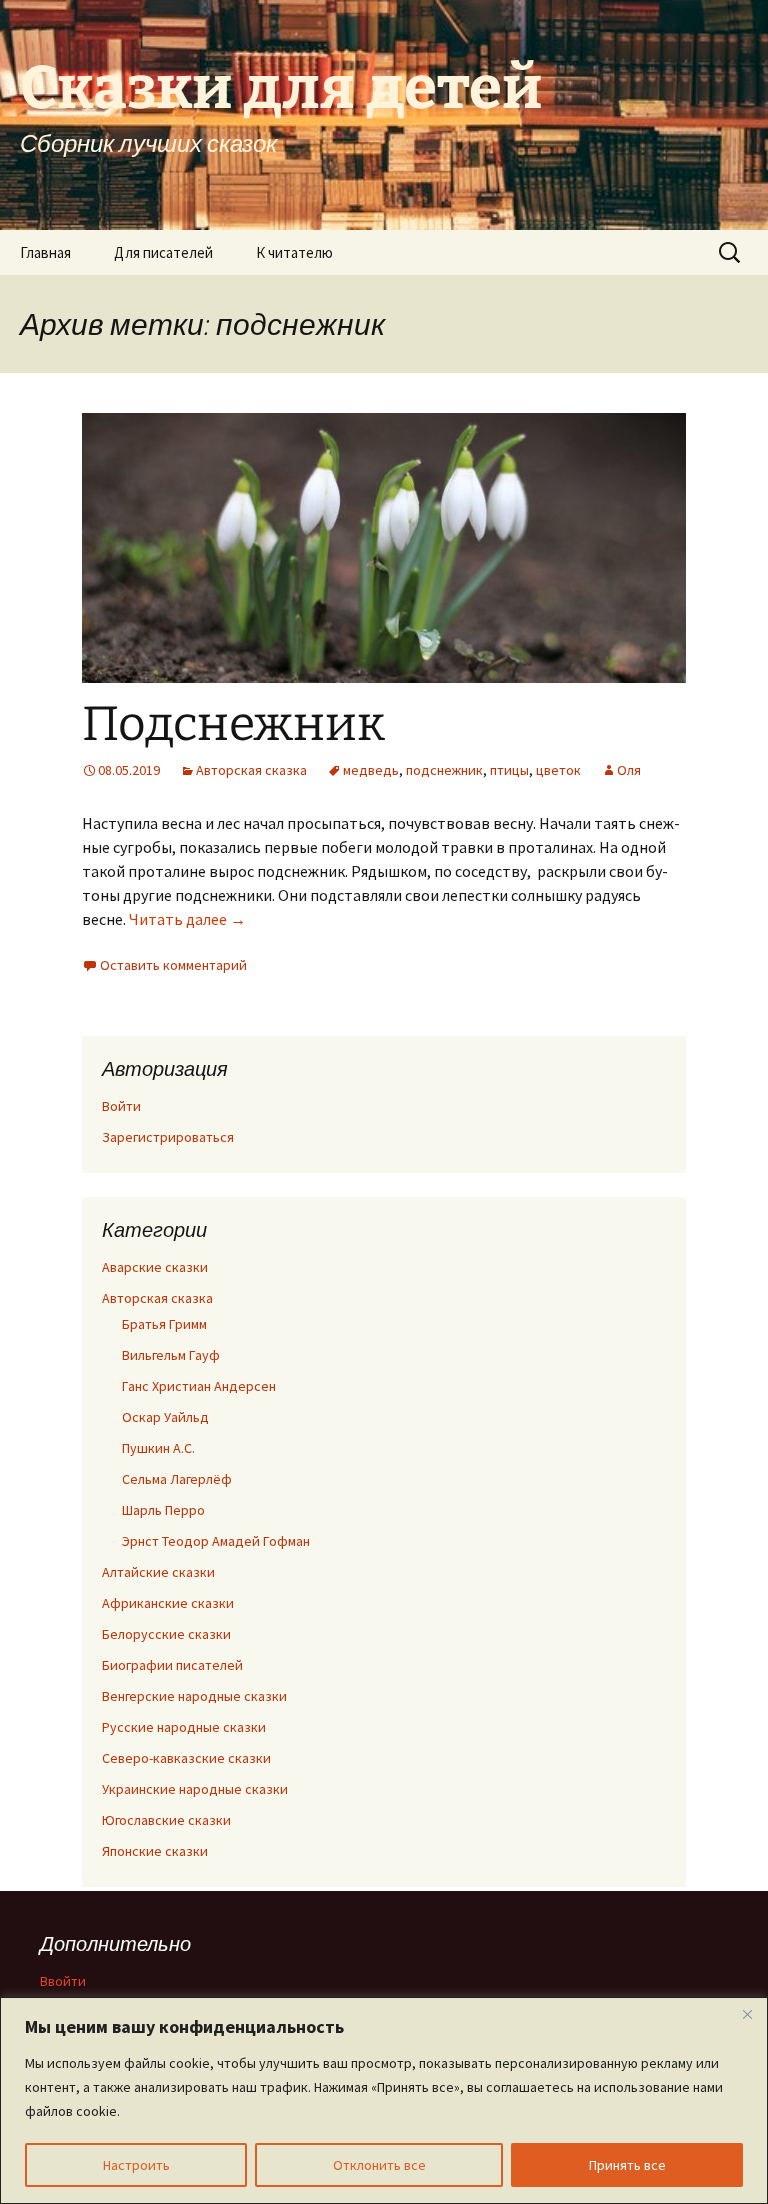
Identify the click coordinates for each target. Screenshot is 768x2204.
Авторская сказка (251, 770)
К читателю (294, 252)
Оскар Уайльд (165, 1417)
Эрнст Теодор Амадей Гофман (216, 1541)
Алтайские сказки (158, 1572)
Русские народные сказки (184, 1727)
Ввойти (63, 1981)
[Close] (747, 2014)
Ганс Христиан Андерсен (199, 1386)
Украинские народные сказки (195, 1789)
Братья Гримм (164, 1324)
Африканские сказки (168, 1603)
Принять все (627, 2165)
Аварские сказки (155, 1267)
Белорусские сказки (166, 1634)
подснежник (444, 770)
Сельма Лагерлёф (177, 1479)
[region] (384, 2100)
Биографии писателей (172, 1665)
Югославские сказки (166, 1820)
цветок (558, 770)
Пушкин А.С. (158, 1448)
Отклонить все (379, 2165)
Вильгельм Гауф (171, 1355)
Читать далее (187, 919)
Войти (121, 1106)
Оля (629, 770)
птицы (509, 770)
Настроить (136, 2165)
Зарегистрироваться (168, 1137)
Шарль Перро (163, 1510)
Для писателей (163, 252)
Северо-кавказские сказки (186, 1758)
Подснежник (233, 724)
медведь (371, 770)
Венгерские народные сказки (194, 1696)
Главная (45, 252)
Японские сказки (155, 1851)
